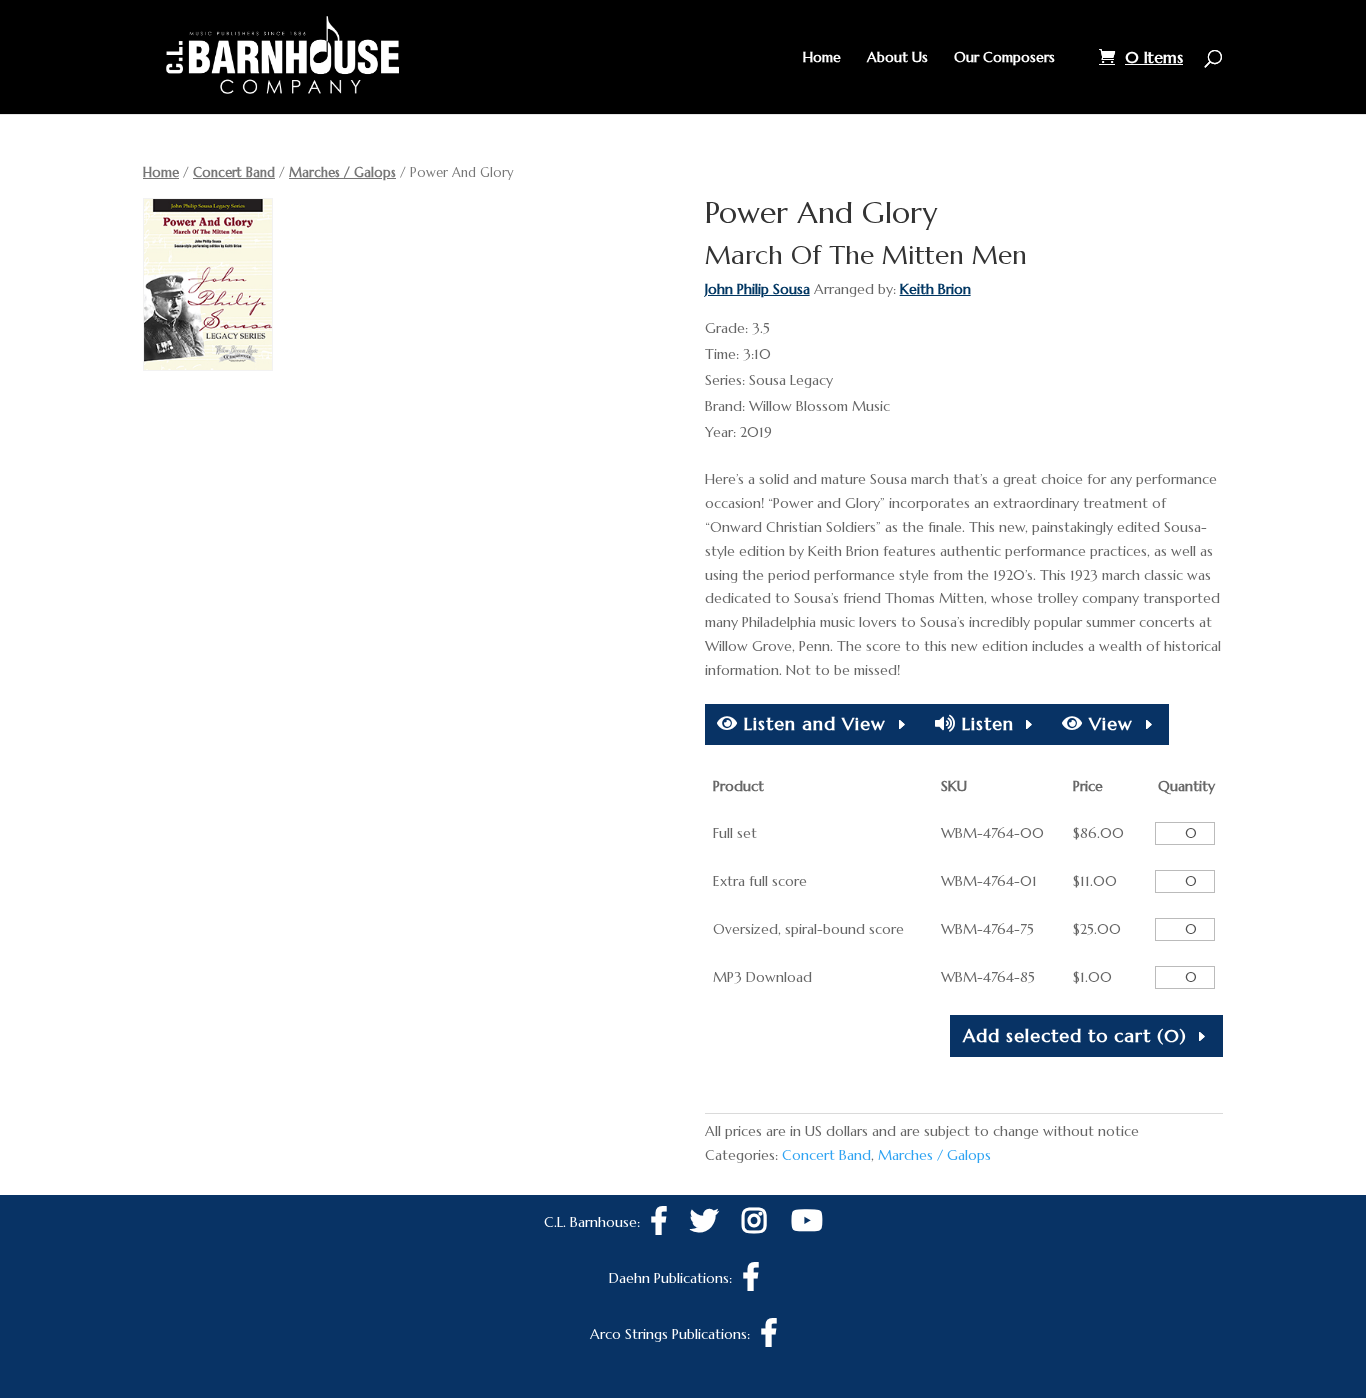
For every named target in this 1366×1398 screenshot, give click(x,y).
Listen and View (812, 723)
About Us (897, 58)
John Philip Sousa (757, 289)
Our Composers (1004, 58)
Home (822, 58)
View (1108, 723)
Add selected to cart (1075, 1035)
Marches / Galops (342, 172)
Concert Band (234, 172)
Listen (985, 723)
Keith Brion (935, 289)
